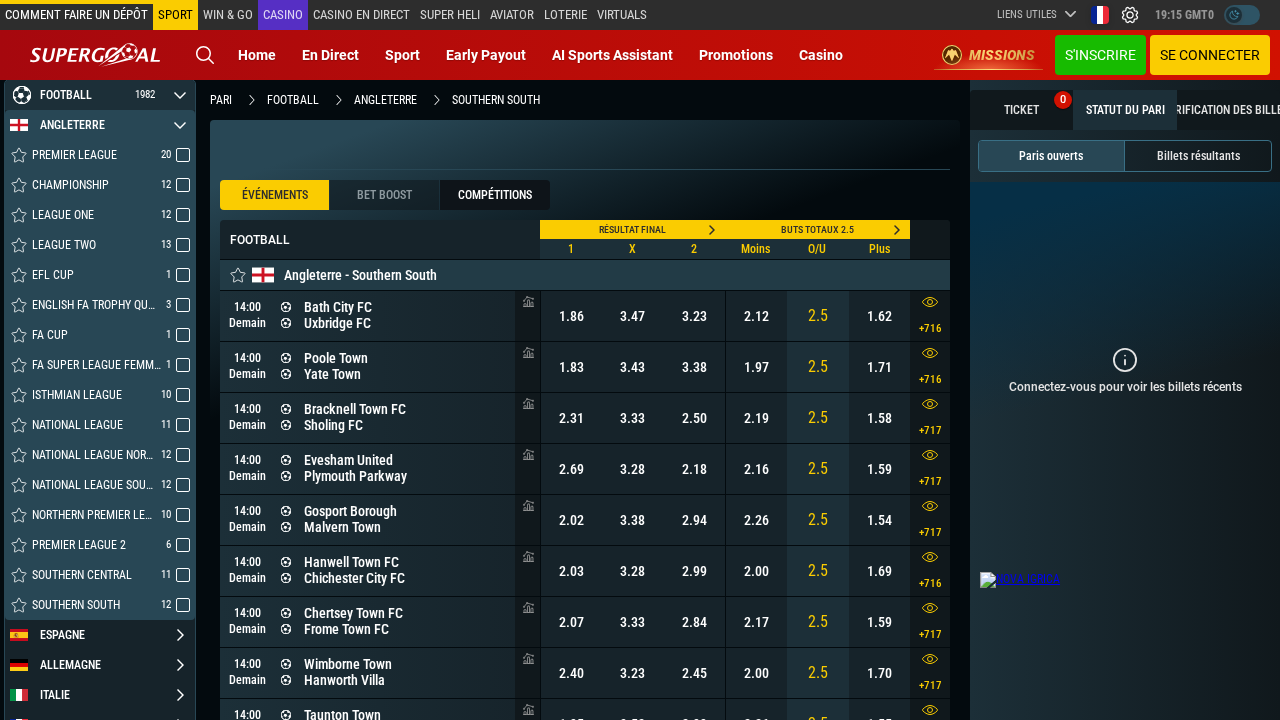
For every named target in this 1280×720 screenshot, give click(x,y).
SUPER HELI (450, 14)
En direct (330, 55)
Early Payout (486, 55)
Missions (1002, 55)
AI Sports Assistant (612, 55)
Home (257, 55)
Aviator (512, 14)
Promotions (736, 55)
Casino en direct (361, 14)
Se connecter (1210, 55)
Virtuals (622, 14)
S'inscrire (1100, 55)
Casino (283, 14)
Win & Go (228, 14)
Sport (402, 55)
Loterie (565, 14)
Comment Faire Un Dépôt (76, 14)
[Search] (205, 55)
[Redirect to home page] (95, 55)
